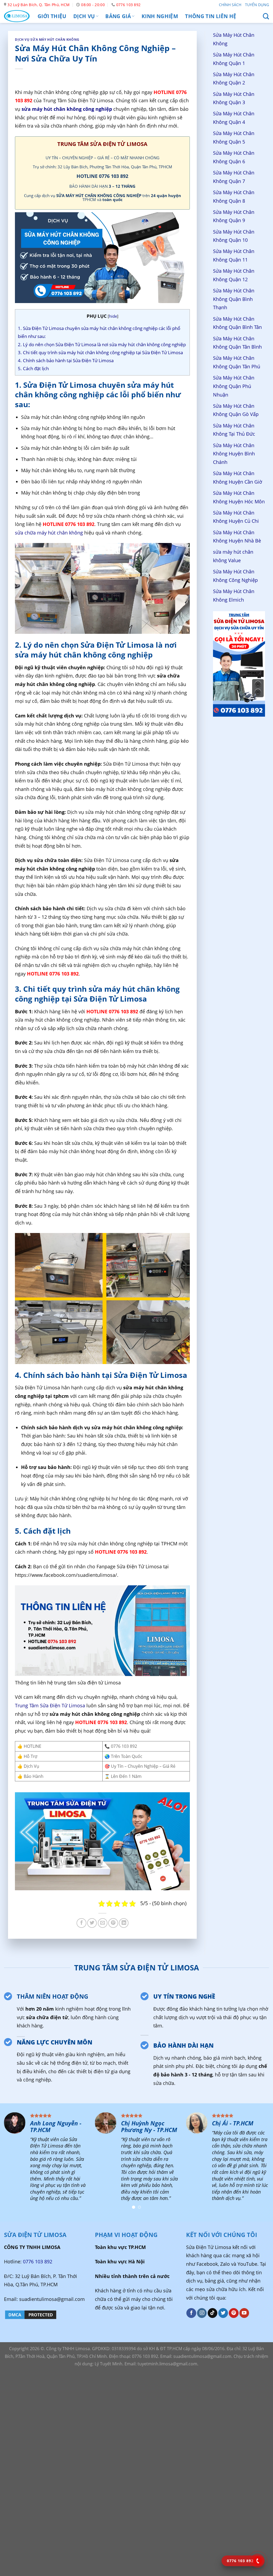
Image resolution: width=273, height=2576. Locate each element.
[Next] (261, 2163)
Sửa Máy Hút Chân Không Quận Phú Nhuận (234, 386)
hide (113, 316)
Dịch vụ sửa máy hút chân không (47, 40)
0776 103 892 (38, 2261)
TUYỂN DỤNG (257, 5)
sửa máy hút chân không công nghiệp (67, 109)
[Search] (266, 16)
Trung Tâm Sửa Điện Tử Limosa (50, 1705)
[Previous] (12, 2163)
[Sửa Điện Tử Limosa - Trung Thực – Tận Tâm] (17, 16)
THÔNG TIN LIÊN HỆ (211, 16)
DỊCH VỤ (84, 16)
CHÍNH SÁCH (230, 5)
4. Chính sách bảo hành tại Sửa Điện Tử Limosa (66, 360)
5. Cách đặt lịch (33, 368)
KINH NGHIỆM (160, 16)
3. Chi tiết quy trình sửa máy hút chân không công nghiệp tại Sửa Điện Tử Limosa (100, 352)
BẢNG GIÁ (118, 16)
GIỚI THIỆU (52, 16)
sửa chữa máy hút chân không (49, 533)
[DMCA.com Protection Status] (31, 2314)
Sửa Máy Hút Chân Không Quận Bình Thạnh (234, 299)
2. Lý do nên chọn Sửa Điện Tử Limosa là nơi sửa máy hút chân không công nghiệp (102, 344)
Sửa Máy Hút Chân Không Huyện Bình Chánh (234, 454)
